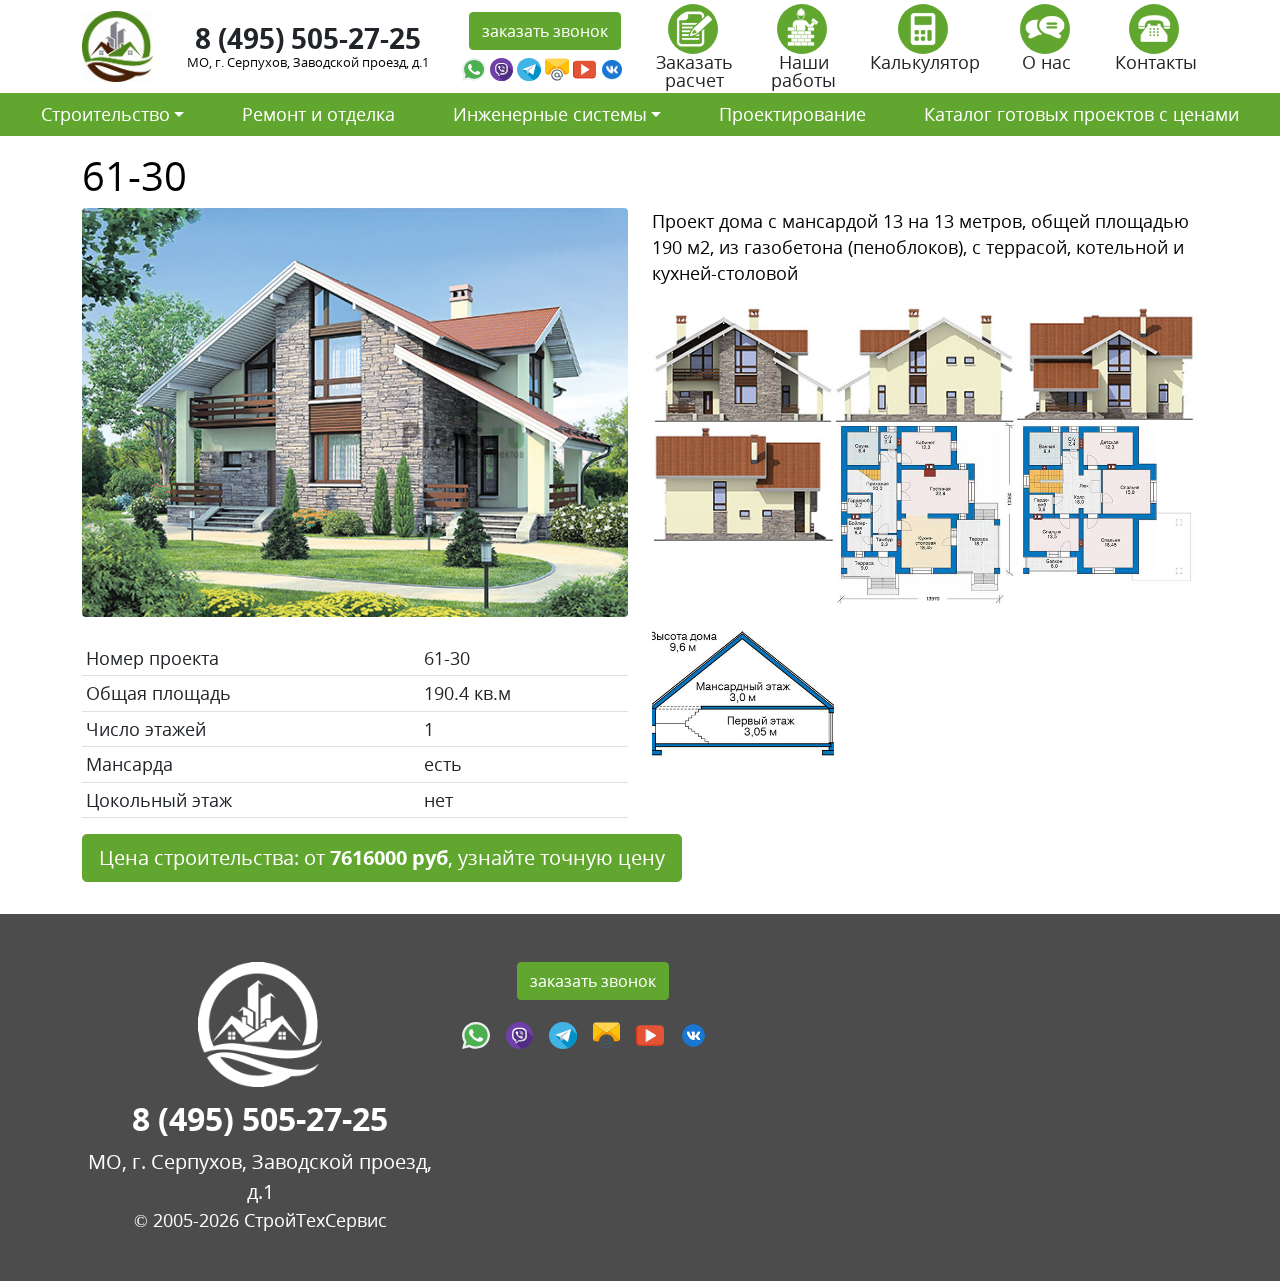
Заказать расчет (694, 71)
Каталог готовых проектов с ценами (1081, 114)
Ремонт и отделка (318, 114)
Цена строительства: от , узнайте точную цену (382, 857)
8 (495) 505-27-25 (308, 38)
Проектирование (792, 114)
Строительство (105, 114)
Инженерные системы (550, 114)
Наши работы (803, 71)
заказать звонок (545, 31)
